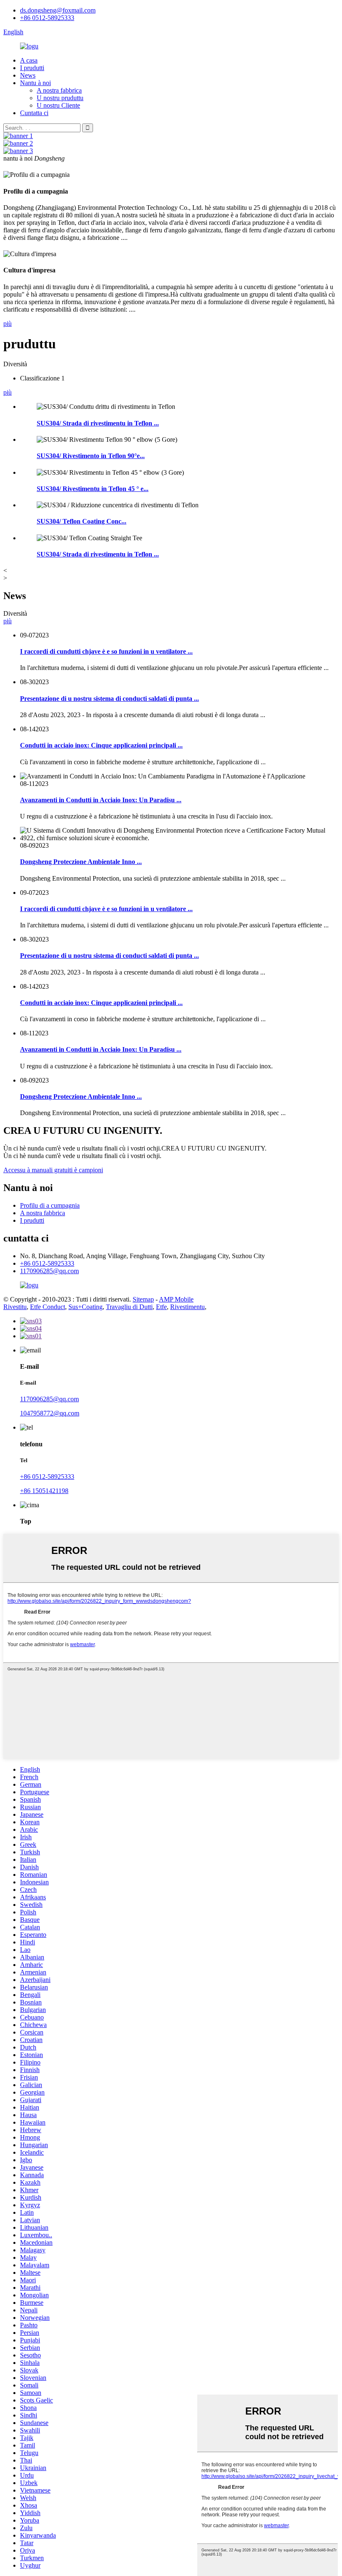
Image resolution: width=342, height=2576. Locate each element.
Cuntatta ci (34, 113)
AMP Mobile (176, 1299)
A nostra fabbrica (59, 90)
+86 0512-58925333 (47, 18)
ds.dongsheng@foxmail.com (58, 10)
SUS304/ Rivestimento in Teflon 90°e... (91, 456)
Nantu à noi (35, 83)
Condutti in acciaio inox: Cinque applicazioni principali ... (101, 745)
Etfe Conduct (48, 1307)
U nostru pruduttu (60, 98)
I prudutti (32, 68)
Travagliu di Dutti (129, 1307)
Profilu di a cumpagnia (50, 1205)
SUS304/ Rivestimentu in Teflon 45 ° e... (93, 489)
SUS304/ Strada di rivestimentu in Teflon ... (98, 423)
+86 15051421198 (44, 1491)
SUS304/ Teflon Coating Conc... (82, 521)
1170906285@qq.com (49, 1271)
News (28, 75)
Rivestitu (15, 1307)
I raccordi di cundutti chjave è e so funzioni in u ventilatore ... (106, 651)
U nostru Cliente (58, 105)
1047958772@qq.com (50, 1413)
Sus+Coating (85, 1307)
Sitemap (143, 1299)
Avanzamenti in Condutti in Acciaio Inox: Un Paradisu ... (101, 800)
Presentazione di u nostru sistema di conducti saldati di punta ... (109, 699)
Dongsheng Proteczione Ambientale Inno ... (81, 862)
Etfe (161, 1307)
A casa (29, 60)
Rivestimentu (187, 1307)
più (8, 324)
